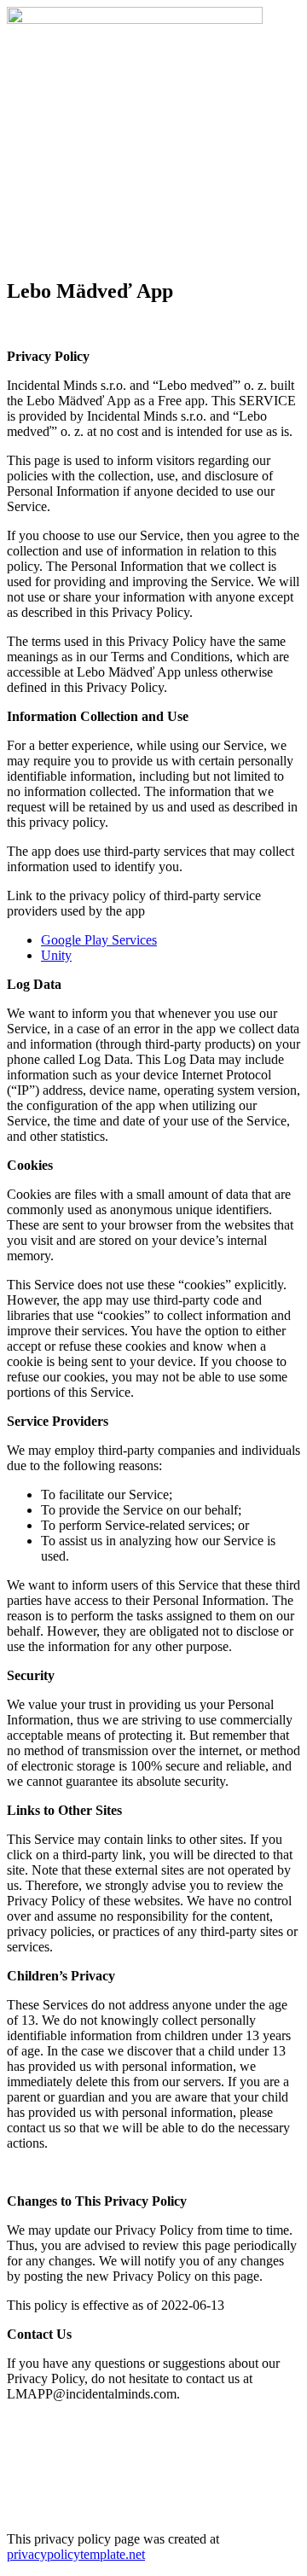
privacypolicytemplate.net (76, 2554)
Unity (56, 955)
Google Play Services (99, 940)
